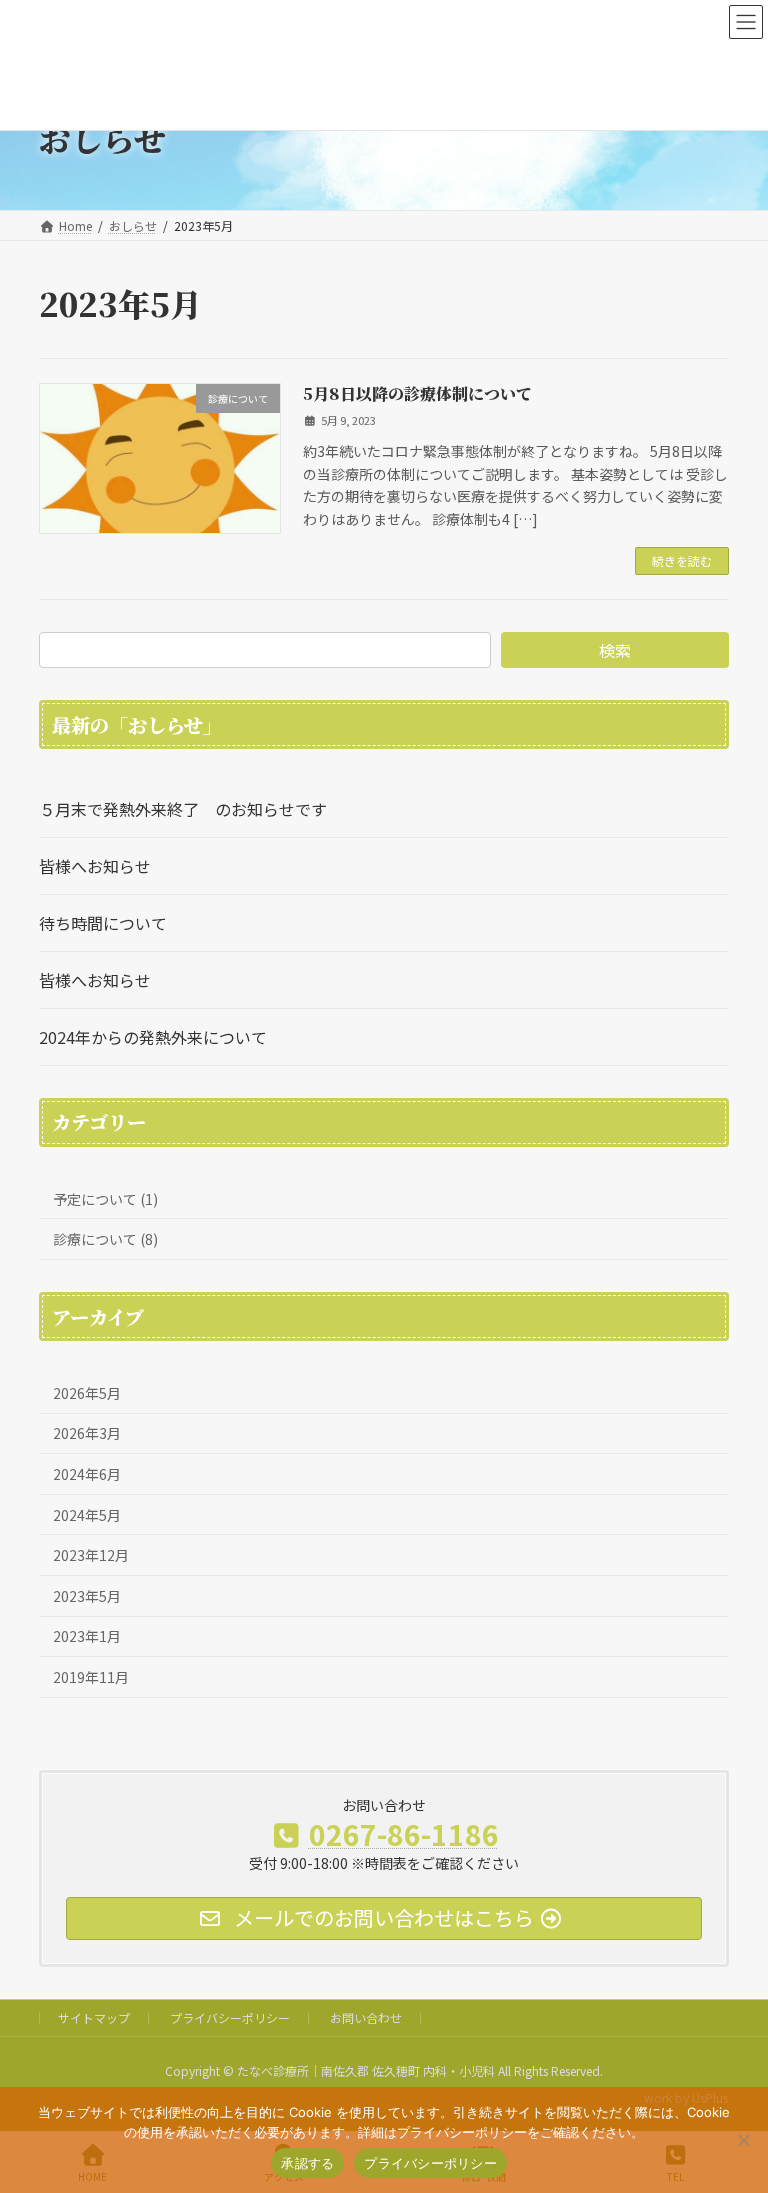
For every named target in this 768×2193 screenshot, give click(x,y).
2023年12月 (91, 1555)
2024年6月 (87, 1474)
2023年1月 (87, 1636)
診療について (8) (105, 1239)
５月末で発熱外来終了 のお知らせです (183, 809)
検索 (615, 650)
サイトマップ (94, 2017)
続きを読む (682, 560)
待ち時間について (103, 923)
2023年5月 (87, 1596)
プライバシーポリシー (230, 2017)
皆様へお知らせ (95, 866)
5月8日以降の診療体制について (417, 393)
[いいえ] (743, 2140)
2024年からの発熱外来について (153, 1037)
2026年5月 (87, 1393)
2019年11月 (91, 1677)
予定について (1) (105, 1199)
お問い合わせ (366, 2017)
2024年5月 (87, 1515)
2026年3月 (87, 1433)
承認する (307, 2163)
